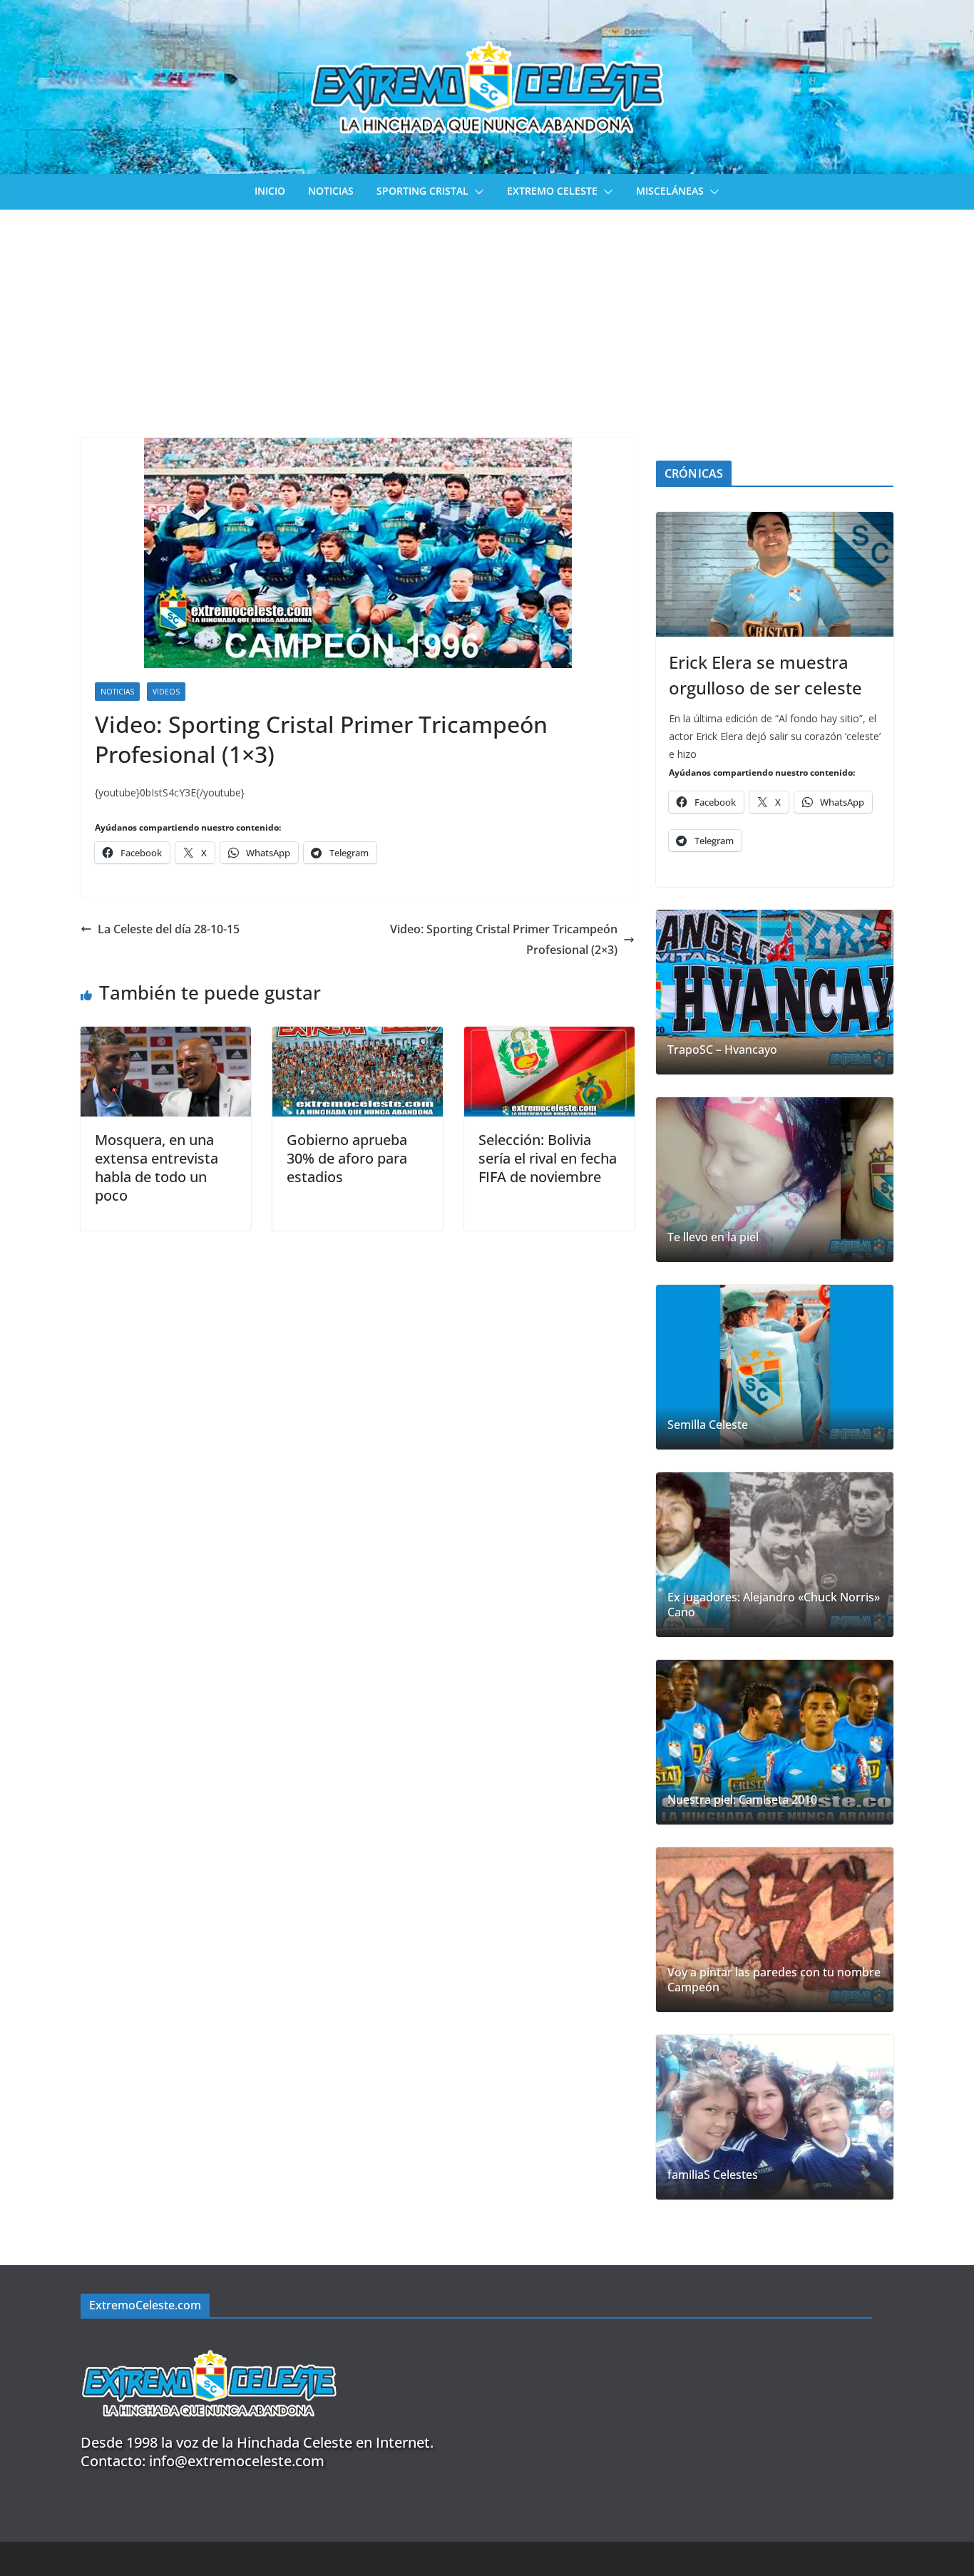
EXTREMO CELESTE (552, 191)
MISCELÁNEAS (670, 191)
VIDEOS (166, 692)
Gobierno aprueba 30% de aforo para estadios (347, 1158)
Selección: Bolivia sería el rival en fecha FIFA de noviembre (548, 1158)
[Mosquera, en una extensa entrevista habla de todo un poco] (166, 1037)
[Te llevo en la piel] (775, 1180)
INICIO (270, 191)
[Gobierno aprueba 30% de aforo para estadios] (358, 1037)
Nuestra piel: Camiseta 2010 (742, 1800)
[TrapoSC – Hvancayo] (775, 992)
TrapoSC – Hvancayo (722, 1050)
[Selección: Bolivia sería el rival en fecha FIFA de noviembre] (549, 1037)
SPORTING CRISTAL (422, 191)
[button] (476, 192)
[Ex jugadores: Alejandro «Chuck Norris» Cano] (775, 1555)
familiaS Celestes (713, 2175)
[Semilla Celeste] (775, 1367)
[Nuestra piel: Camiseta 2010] (775, 1742)
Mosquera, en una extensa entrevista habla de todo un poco (157, 1168)
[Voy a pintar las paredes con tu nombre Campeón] (775, 1930)
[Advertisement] (487, 317)
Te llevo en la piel (713, 1237)
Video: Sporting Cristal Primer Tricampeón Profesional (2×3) (504, 939)
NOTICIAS (331, 191)
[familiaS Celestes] (775, 2117)
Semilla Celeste (708, 1425)
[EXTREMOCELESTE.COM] (209, 2342)
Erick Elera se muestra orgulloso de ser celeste (765, 675)
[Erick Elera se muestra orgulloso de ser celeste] (775, 574)
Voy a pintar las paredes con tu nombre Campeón (774, 1980)
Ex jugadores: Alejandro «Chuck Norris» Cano (774, 1605)
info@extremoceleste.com (237, 2461)
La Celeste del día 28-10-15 (169, 929)
